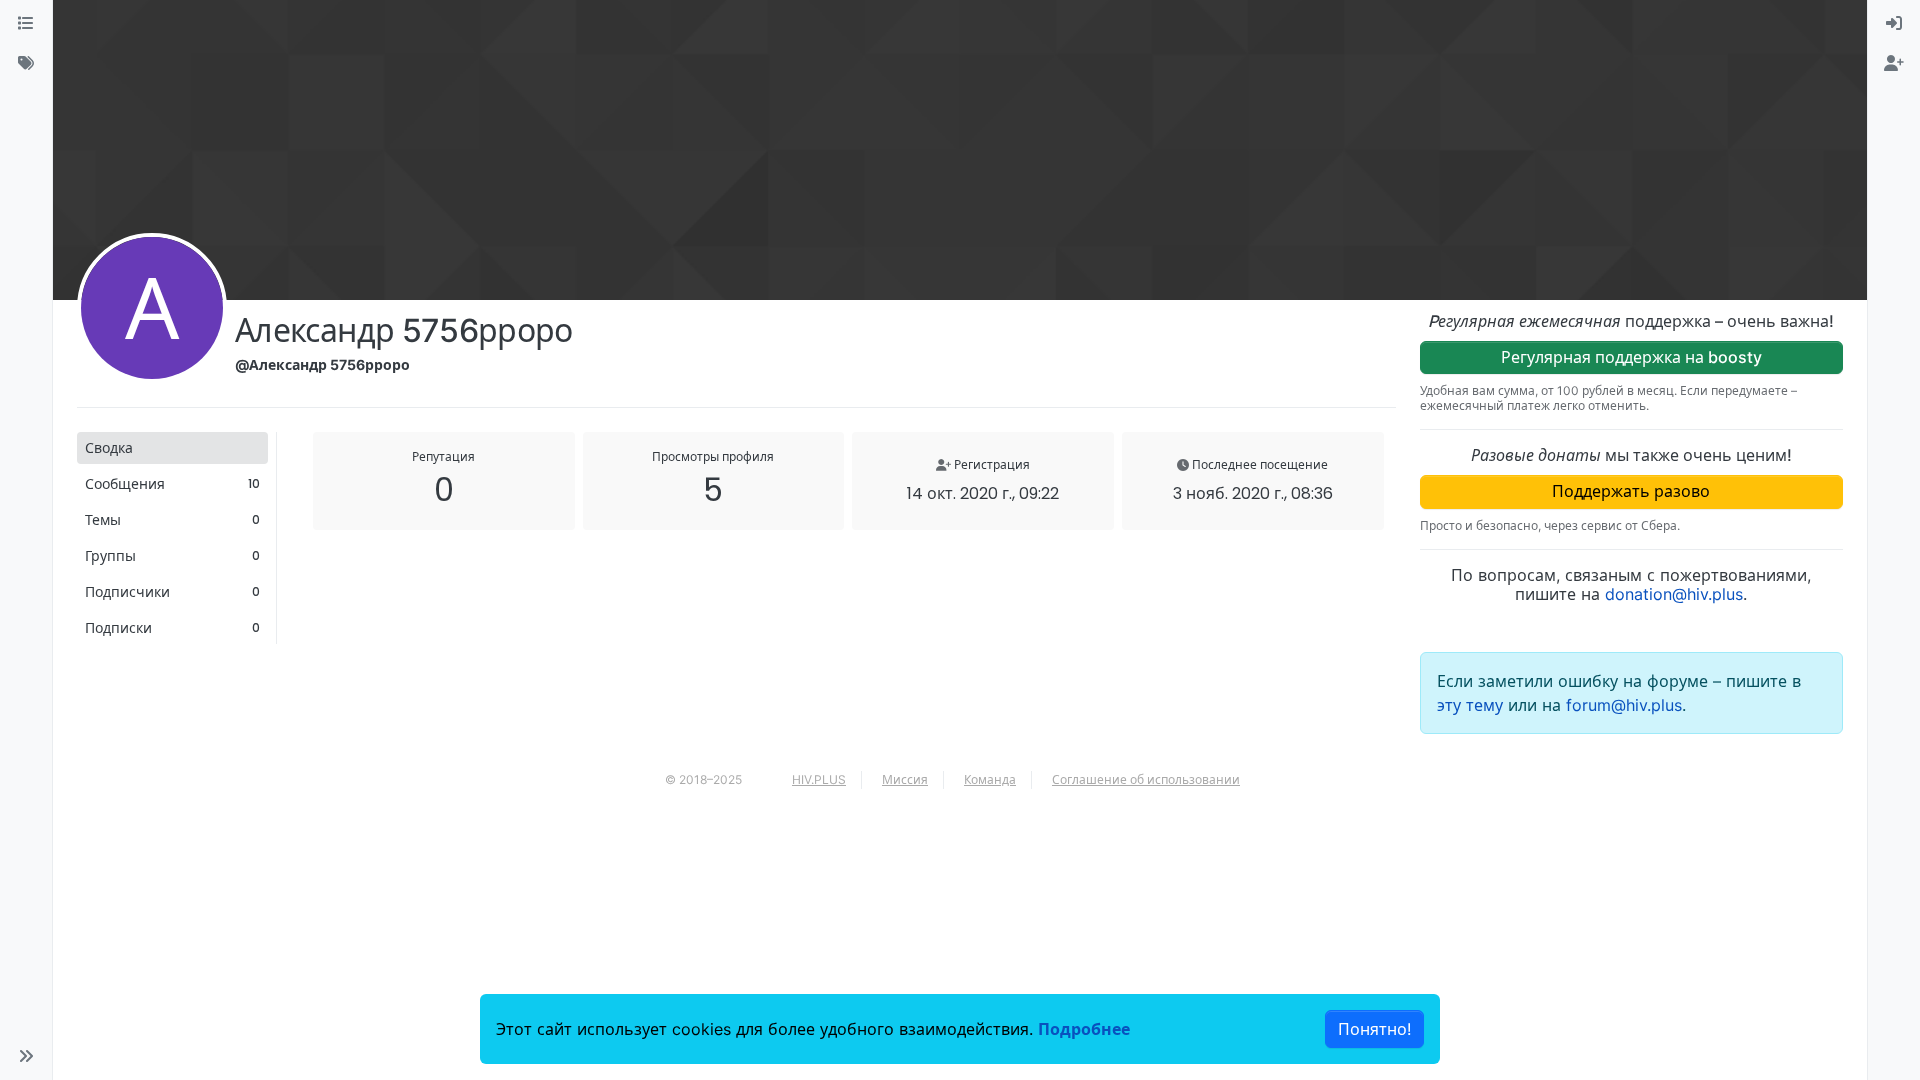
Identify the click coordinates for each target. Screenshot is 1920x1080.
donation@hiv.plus (1674, 594)
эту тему (1472, 705)
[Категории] (26, 24)
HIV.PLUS (819, 779)
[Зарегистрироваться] (1894, 64)
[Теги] (26, 64)
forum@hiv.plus (1624, 705)
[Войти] (1894, 24)
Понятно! (1374, 1029)
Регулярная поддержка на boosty (1631, 357)
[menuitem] (1894, 24)
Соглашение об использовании (1146, 779)
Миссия (905, 779)
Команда (990, 779)
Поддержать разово (1631, 491)
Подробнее (1084, 1029)
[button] (26, 1056)
